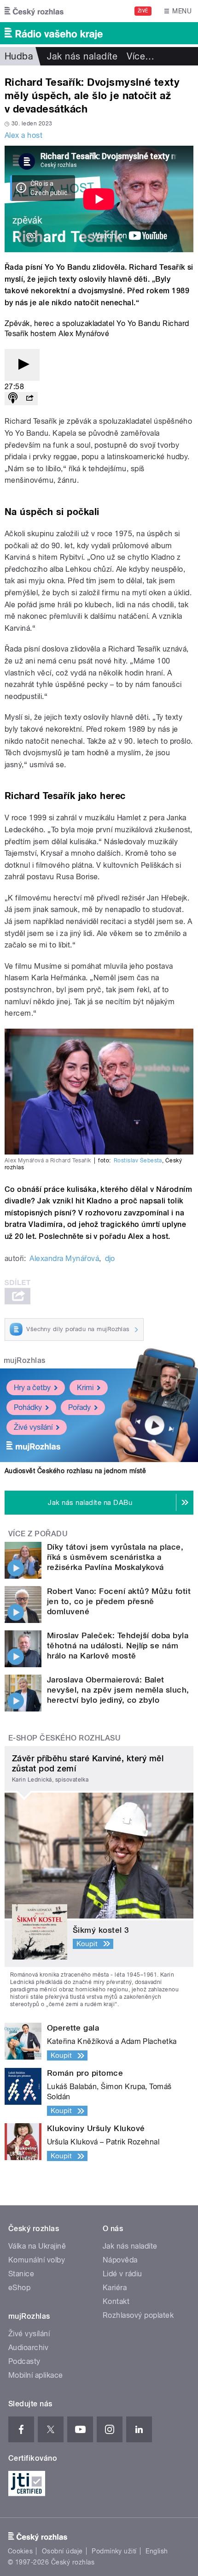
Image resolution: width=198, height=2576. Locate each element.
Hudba (19, 56)
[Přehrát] (22, 365)
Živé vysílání (33, 1427)
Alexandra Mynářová (64, 1258)
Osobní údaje (62, 2551)
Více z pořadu (38, 1534)
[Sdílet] (29, 399)
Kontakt (116, 2301)
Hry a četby (32, 1388)
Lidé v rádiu (122, 2274)
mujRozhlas (25, 1360)
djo (110, 1258)
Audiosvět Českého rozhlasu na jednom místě (75, 1471)
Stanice (21, 2274)
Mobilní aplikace (36, 2375)
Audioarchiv (28, 2348)
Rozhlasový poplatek (138, 2315)
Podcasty (24, 2361)
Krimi (85, 1388)
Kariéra (115, 2288)
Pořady (79, 1407)
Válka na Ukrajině (37, 2246)
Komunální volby (37, 2260)
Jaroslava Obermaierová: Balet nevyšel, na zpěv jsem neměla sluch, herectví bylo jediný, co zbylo (118, 1690)
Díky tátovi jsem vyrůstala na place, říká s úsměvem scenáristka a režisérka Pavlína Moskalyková (115, 1557)
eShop (19, 2288)
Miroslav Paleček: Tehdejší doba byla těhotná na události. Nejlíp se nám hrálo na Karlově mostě (118, 1646)
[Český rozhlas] (34, 11)
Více (140, 56)
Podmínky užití (114, 2551)
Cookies (20, 2551)
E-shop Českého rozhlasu (64, 1738)
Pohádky (28, 1407)
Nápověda (120, 2260)
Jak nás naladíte (82, 56)
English (157, 2551)
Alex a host (23, 135)
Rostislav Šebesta (138, 1161)
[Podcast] (13, 399)
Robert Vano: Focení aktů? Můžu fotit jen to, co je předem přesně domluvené (119, 1601)
